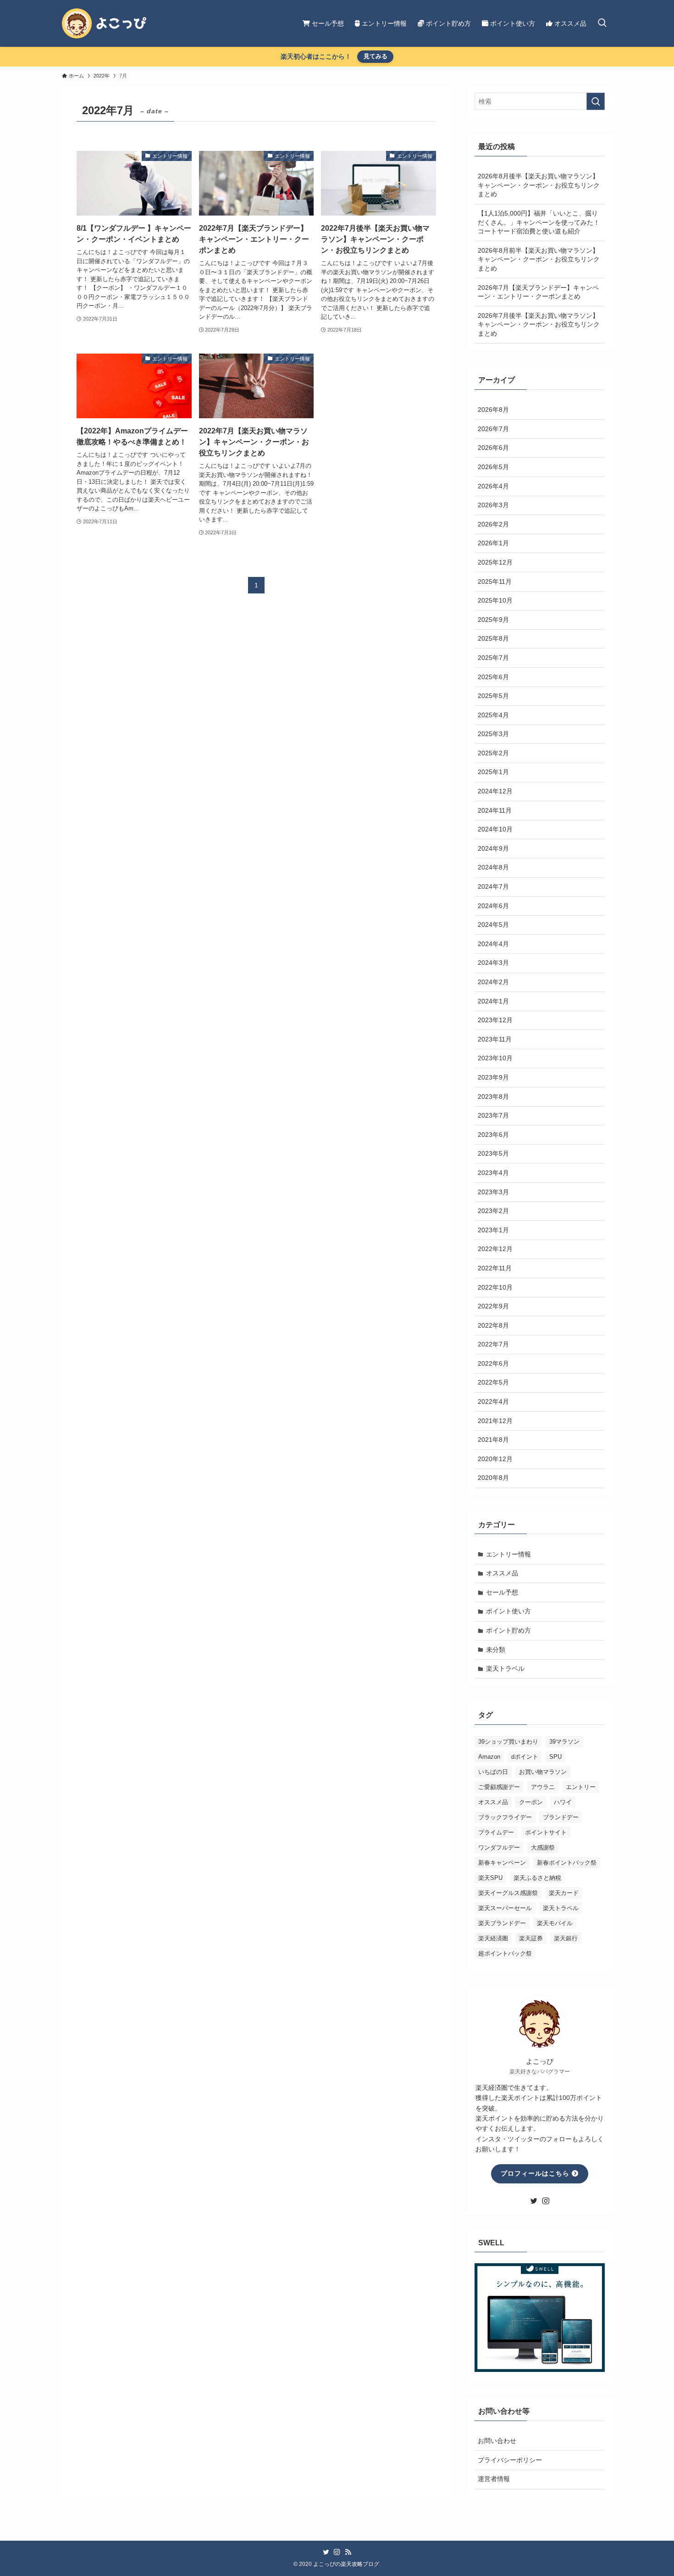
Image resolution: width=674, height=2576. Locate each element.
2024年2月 (493, 982)
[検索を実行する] (596, 101)
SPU (555, 1757)
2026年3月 (493, 505)
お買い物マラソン (543, 1772)
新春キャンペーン (502, 1863)
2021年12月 (495, 1421)
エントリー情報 (508, 1554)
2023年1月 (493, 1230)
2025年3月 (493, 734)
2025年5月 (493, 696)
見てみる (376, 56)
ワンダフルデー (499, 1848)
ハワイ (563, 1802)
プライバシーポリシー (510, 2460)
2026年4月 (493, 486)
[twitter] (534, 2201)
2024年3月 (493, 963)
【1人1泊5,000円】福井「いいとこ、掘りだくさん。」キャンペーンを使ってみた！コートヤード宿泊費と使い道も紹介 (539, 222)
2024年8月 (493, 867)
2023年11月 (495, 1039)
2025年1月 (493, 772)
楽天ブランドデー (502, 1923)
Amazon (489, 1757)
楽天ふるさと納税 (537, 1878)
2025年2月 (493, 753)
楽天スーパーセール (505, 1908)
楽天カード (564, 1893)
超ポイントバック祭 (505, 1953)
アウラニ (543, 1787)
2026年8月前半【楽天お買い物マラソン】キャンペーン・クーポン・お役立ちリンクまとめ (539, 259)
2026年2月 (493, 524)
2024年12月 (495, 791)
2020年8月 (493, 1478)
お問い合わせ (497, 2441)
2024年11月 (495, 810)
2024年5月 (493, 925)
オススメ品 (502, 1573)
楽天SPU (490, 1878)
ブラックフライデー (505, 1817)
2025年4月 (493, 715)
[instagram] (546, 2201)
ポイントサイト (546, 1832)
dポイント (525, 1757)
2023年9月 (493, 1077)
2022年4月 (493, 1402)
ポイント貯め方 (508, 1630)
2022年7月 (493, 1344)
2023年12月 (495, 1020)
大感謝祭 (543, 1848)
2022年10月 (495, 1287)
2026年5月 (493, 467)
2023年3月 (493, 1192)
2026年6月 (493, 448)
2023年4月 (493, 1173)
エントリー (581, 1787)
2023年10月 (495, 1058)
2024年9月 (493, 848)
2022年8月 (493, 1325)
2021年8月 (493, 1440)
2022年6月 (493, 1363)
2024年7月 (493, 886)
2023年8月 (493, 1097)
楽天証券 (531, 1938)
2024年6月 (493, 906)
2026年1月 (493, 543)
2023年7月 (493, 1115)
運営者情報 (494, 2479)
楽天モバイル (555, 1923)
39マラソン (564, 1742)
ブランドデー (561, 1817)
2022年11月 (495, 1268)
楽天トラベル (505, 1668)
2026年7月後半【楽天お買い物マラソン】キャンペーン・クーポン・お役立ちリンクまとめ (539, 324)
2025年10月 (495, 600)
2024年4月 (493, 944)
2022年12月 (495, 1249)
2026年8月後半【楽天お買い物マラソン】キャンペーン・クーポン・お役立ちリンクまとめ (539, 185)
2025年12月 (495, 562)
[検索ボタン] (602, 23)
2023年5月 (493, 1153)
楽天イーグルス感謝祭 (508, 1893)
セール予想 (502, 1592)
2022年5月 (493, 1382)
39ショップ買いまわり (508, 1742)
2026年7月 (493, 429)
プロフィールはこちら (536, 2173)
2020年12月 (495, 1459)
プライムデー (496, 1832)
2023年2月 (493, 1211)
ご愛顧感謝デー (499, 1787)
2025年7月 (493, 658)
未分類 (496, 1650)
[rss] (348, 2552)
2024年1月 (493, 1001)
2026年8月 (493, 410)
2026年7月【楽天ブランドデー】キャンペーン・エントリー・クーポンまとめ (538, 292)
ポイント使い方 (508, 1611)
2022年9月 (493, 1306)
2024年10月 (495, 829)
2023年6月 (493, 1135)
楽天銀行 (566, 1938)
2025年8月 (493, 638)
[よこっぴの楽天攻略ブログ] (104, 23)
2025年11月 (495, 582)
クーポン (531, 1802)
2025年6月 (493, 677)
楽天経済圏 (493, 1938)
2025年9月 (493, 620)
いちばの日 (493, 1772)
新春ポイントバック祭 (567, 1863)
